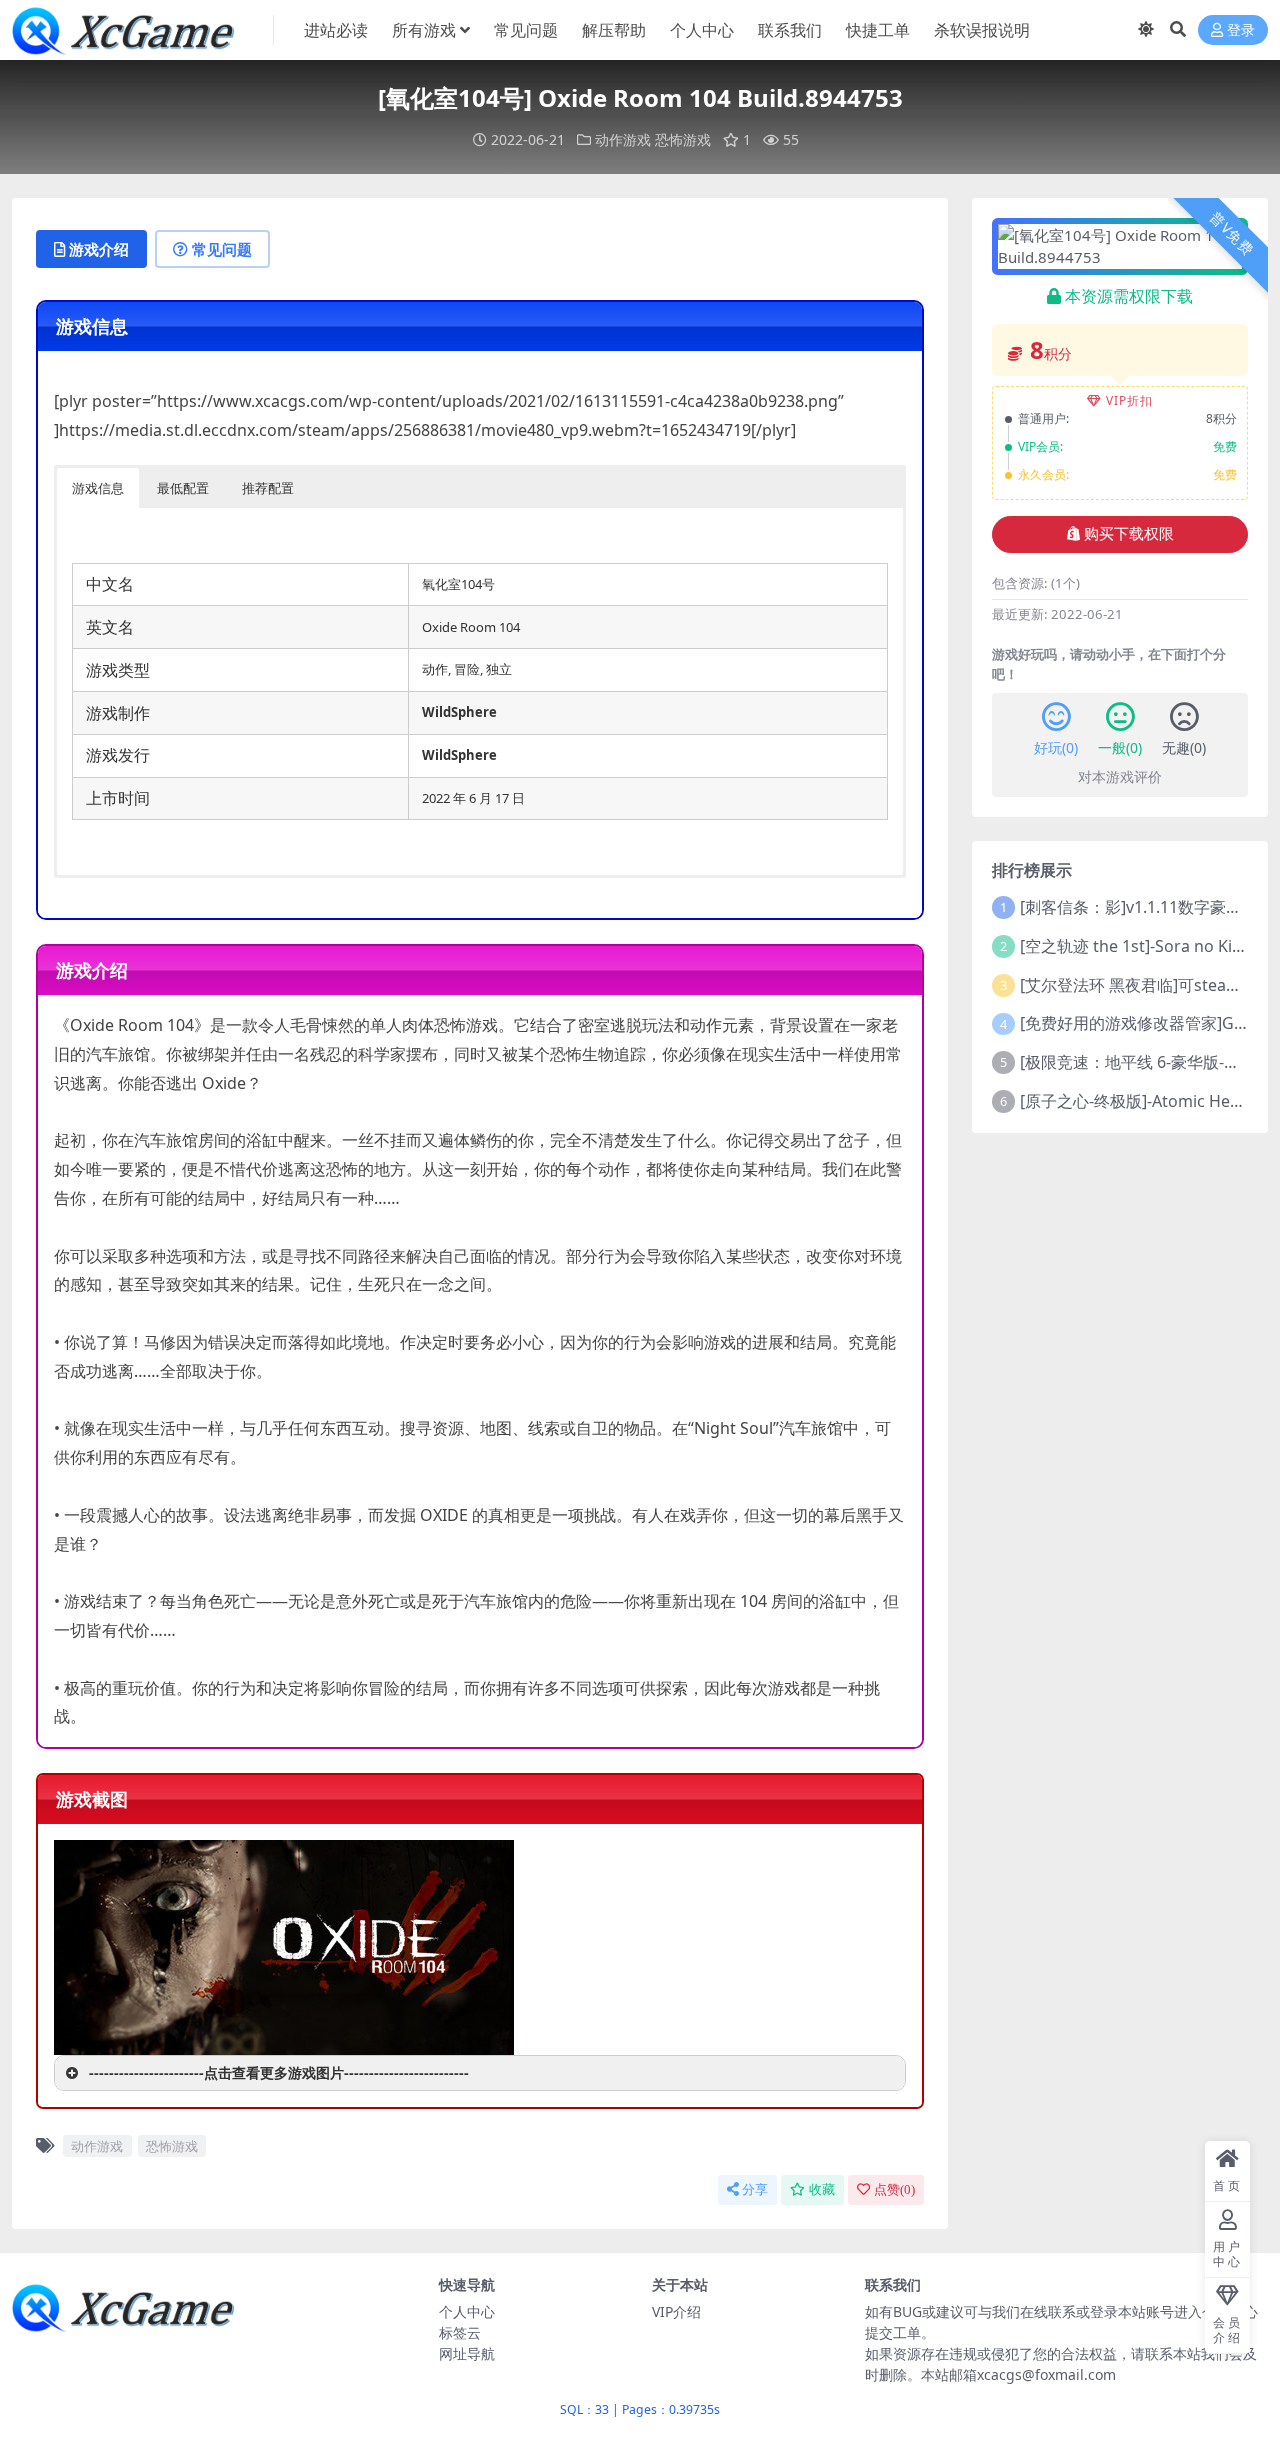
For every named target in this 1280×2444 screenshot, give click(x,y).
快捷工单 (878, 30)
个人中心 (702, 30)
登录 (1241, 30)
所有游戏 (424, 30)
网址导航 (467, 2353)
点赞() (894, 2189)
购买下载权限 (1129, 534)
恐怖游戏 (683, 139)
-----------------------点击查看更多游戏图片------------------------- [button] (279, 2072)
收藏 (822, 2189)
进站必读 (336, 30)
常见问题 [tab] (222, 249)
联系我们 (790, 30)
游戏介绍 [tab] (99, 249)
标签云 (460, 2332)
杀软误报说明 (982, 30)
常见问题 (526, 30)
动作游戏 (623, 139)
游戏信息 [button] (98, 488)
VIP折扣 (1129, 400)
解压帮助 (614, 30)
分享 (755, 2189)
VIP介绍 (676, 2311)
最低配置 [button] (183, 488)
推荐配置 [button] (268, 488)
